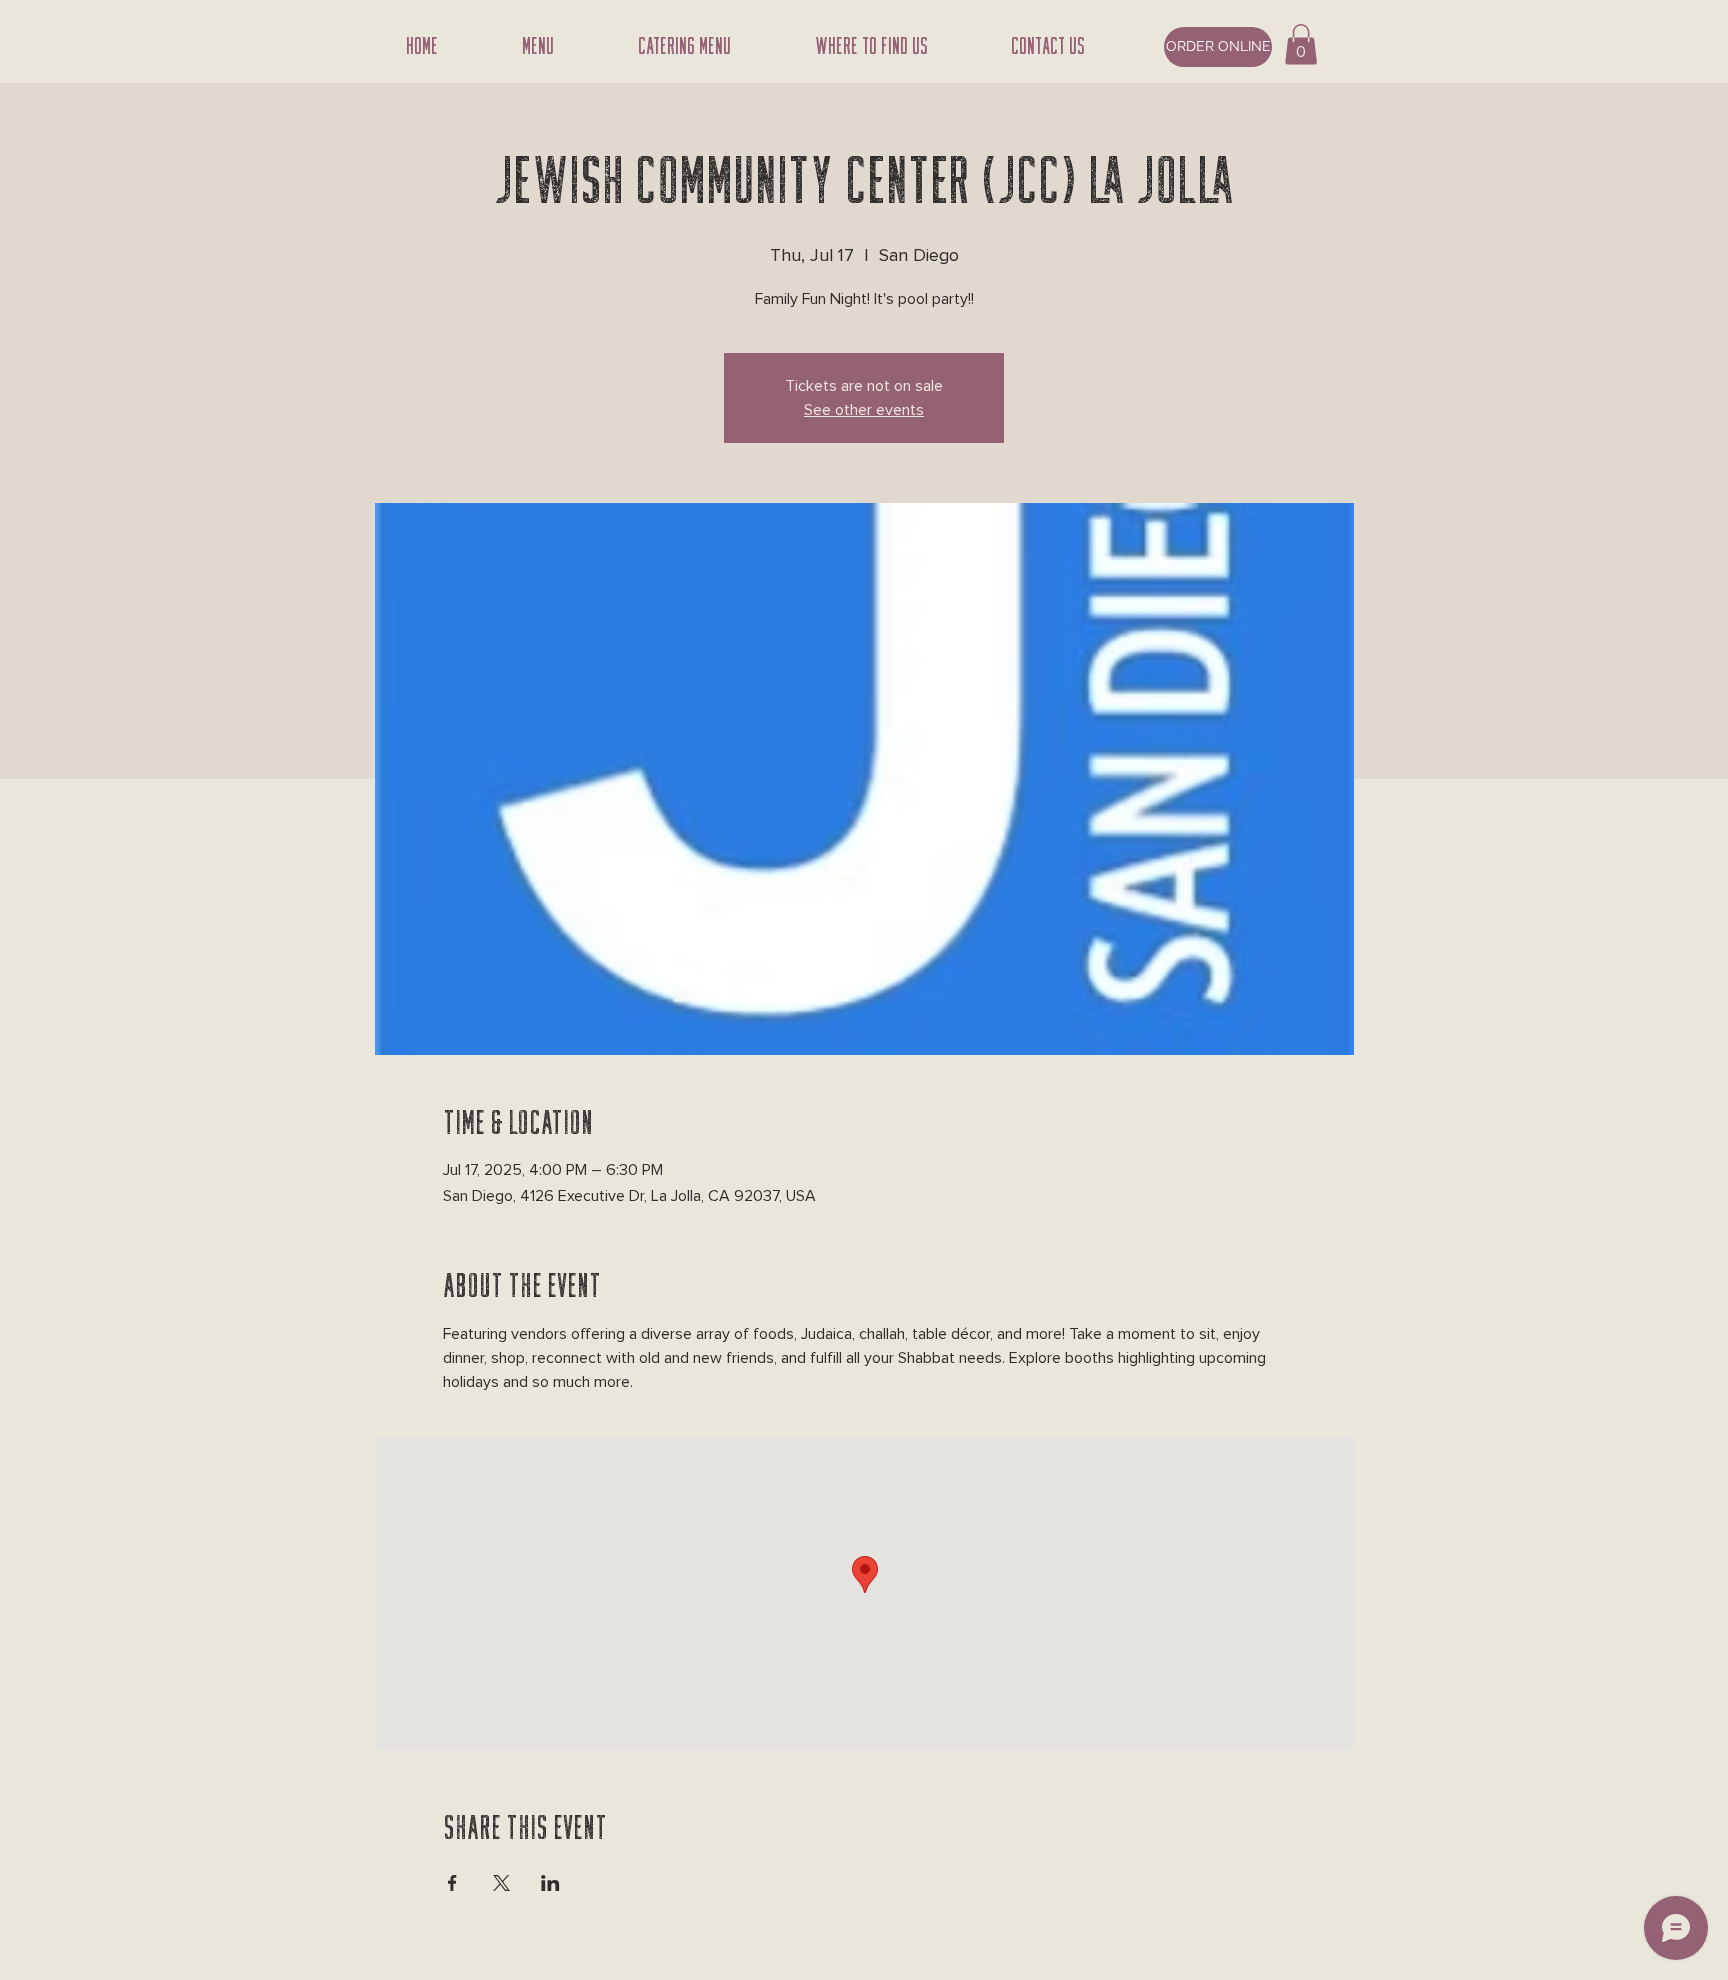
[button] (1301, 44)
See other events (864, 410)
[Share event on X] (501, 1883)
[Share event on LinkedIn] (550, 1883)
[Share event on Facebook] (452, 1883)
